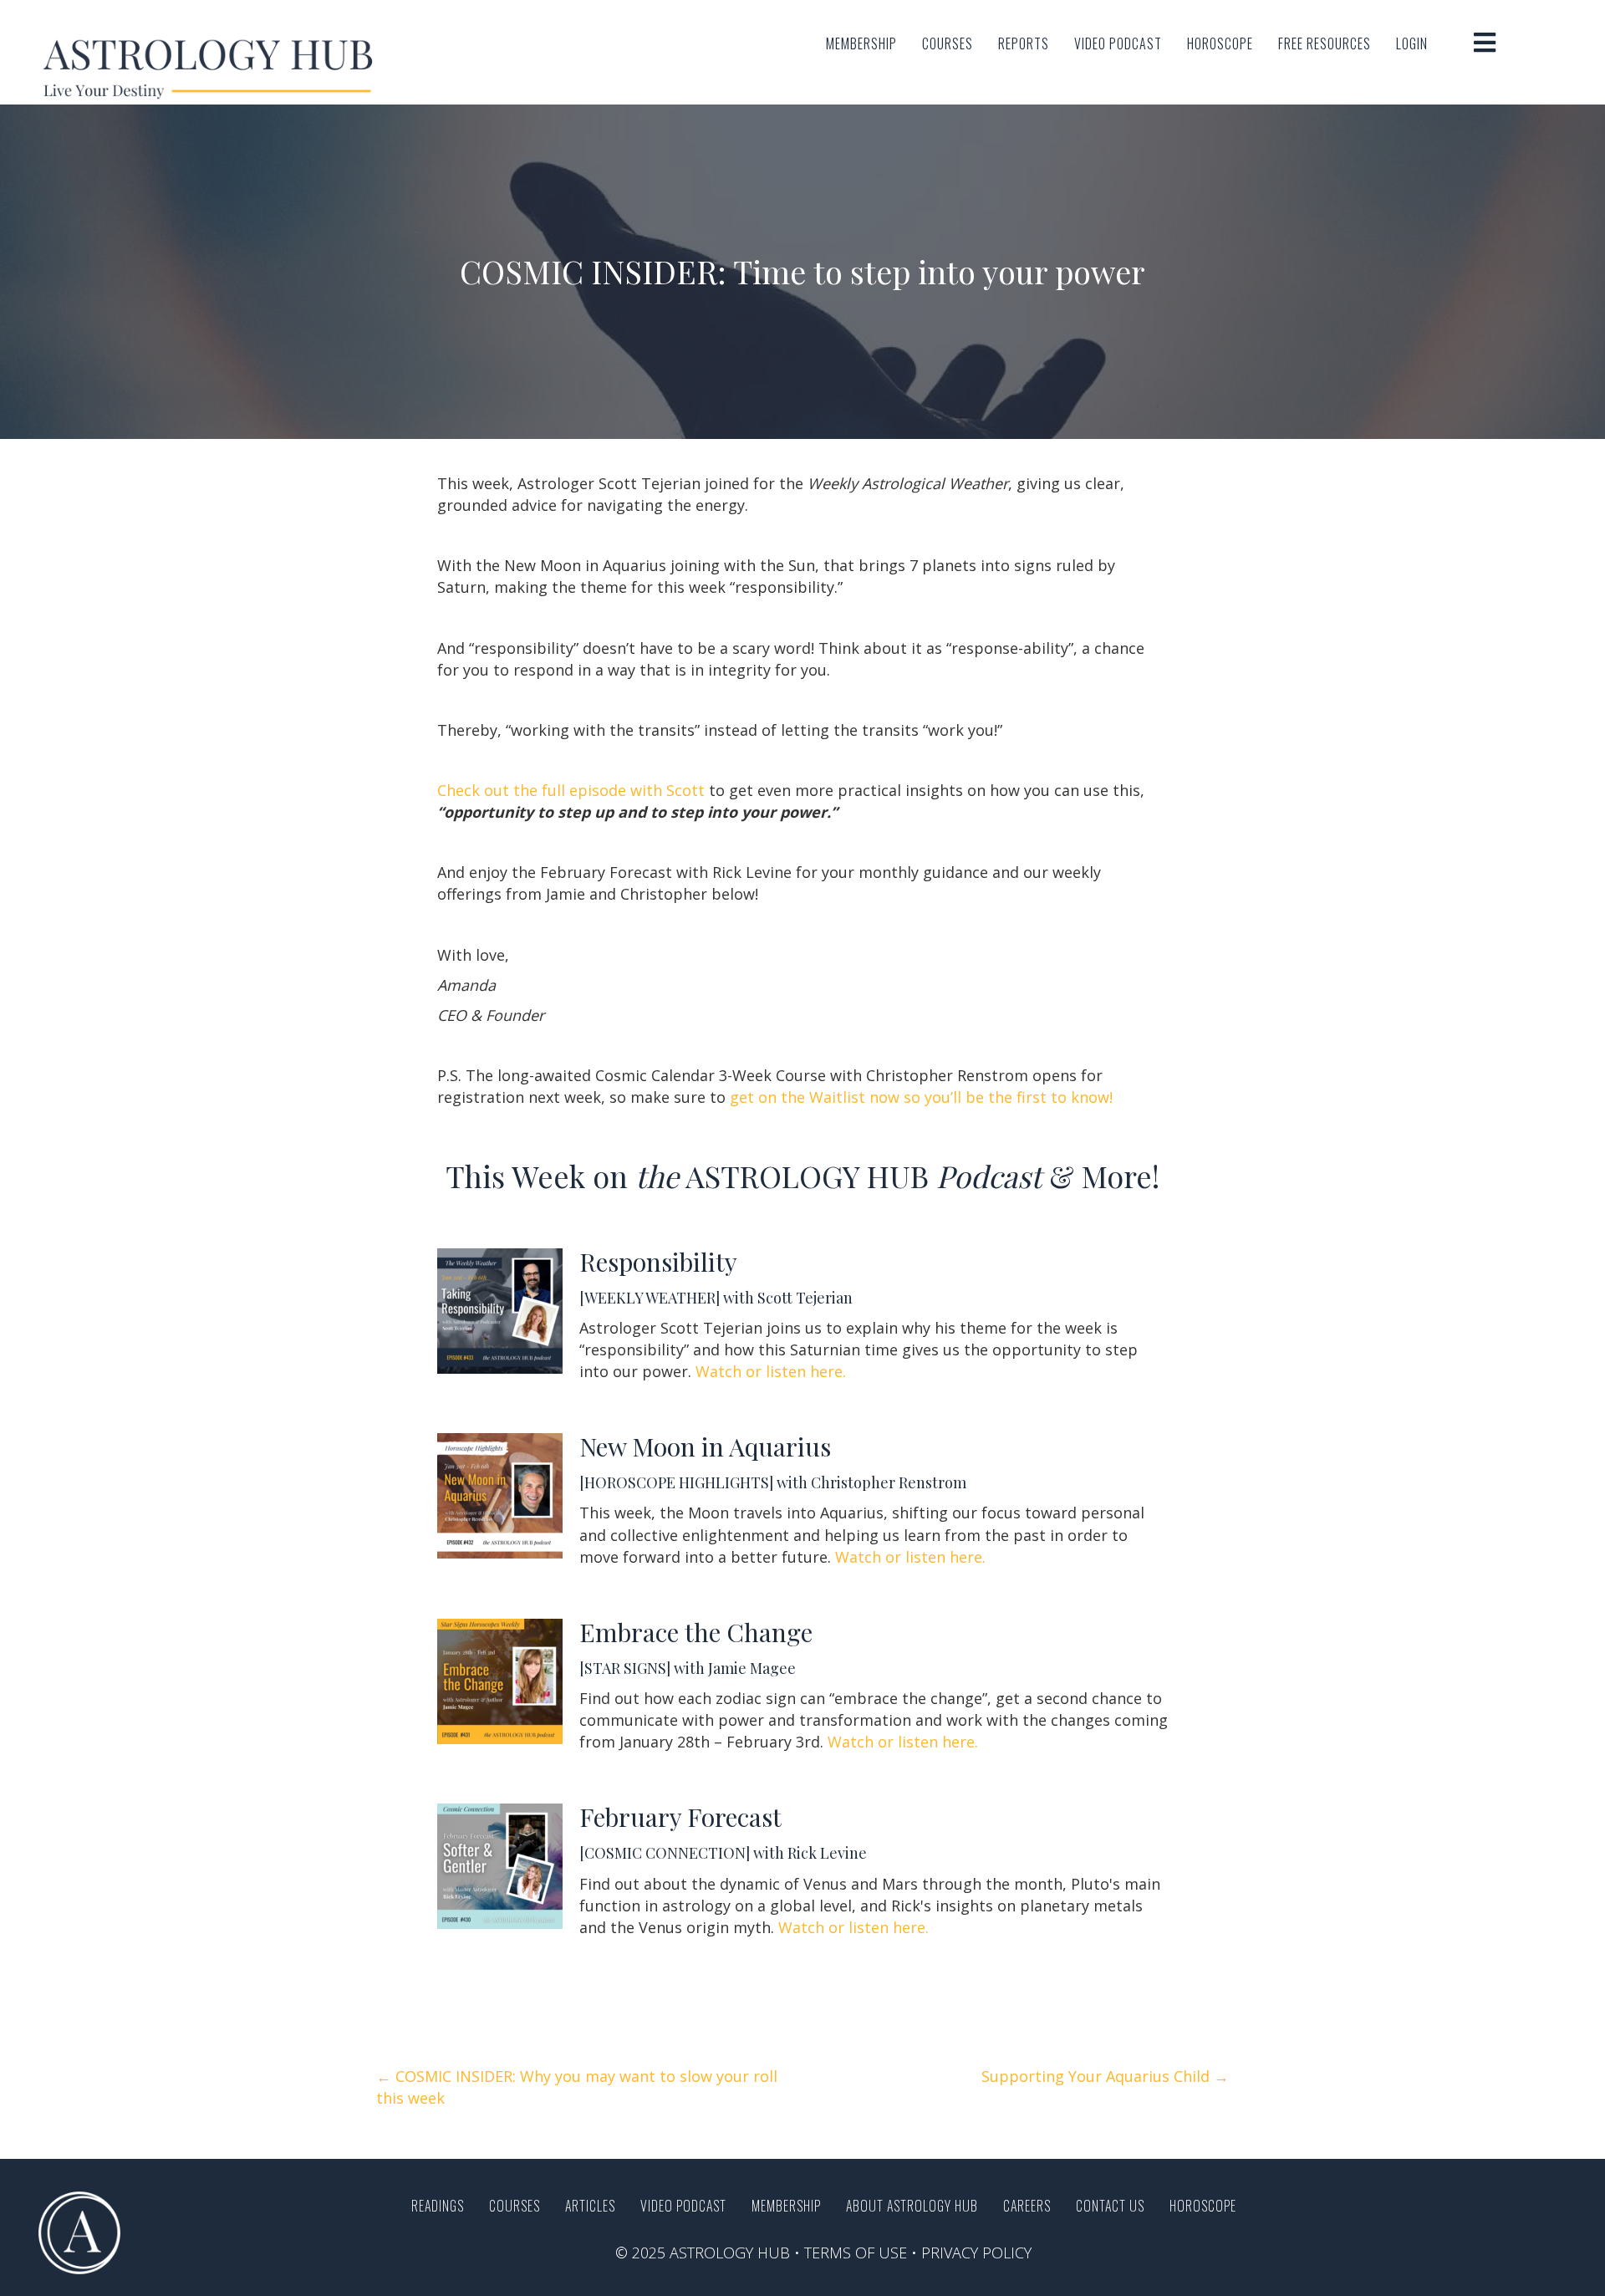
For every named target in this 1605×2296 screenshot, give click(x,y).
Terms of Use (856, 2253)
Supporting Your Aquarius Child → (1105, 2076)
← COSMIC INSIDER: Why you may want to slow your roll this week (577, 2087)
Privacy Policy (976, 2253)
